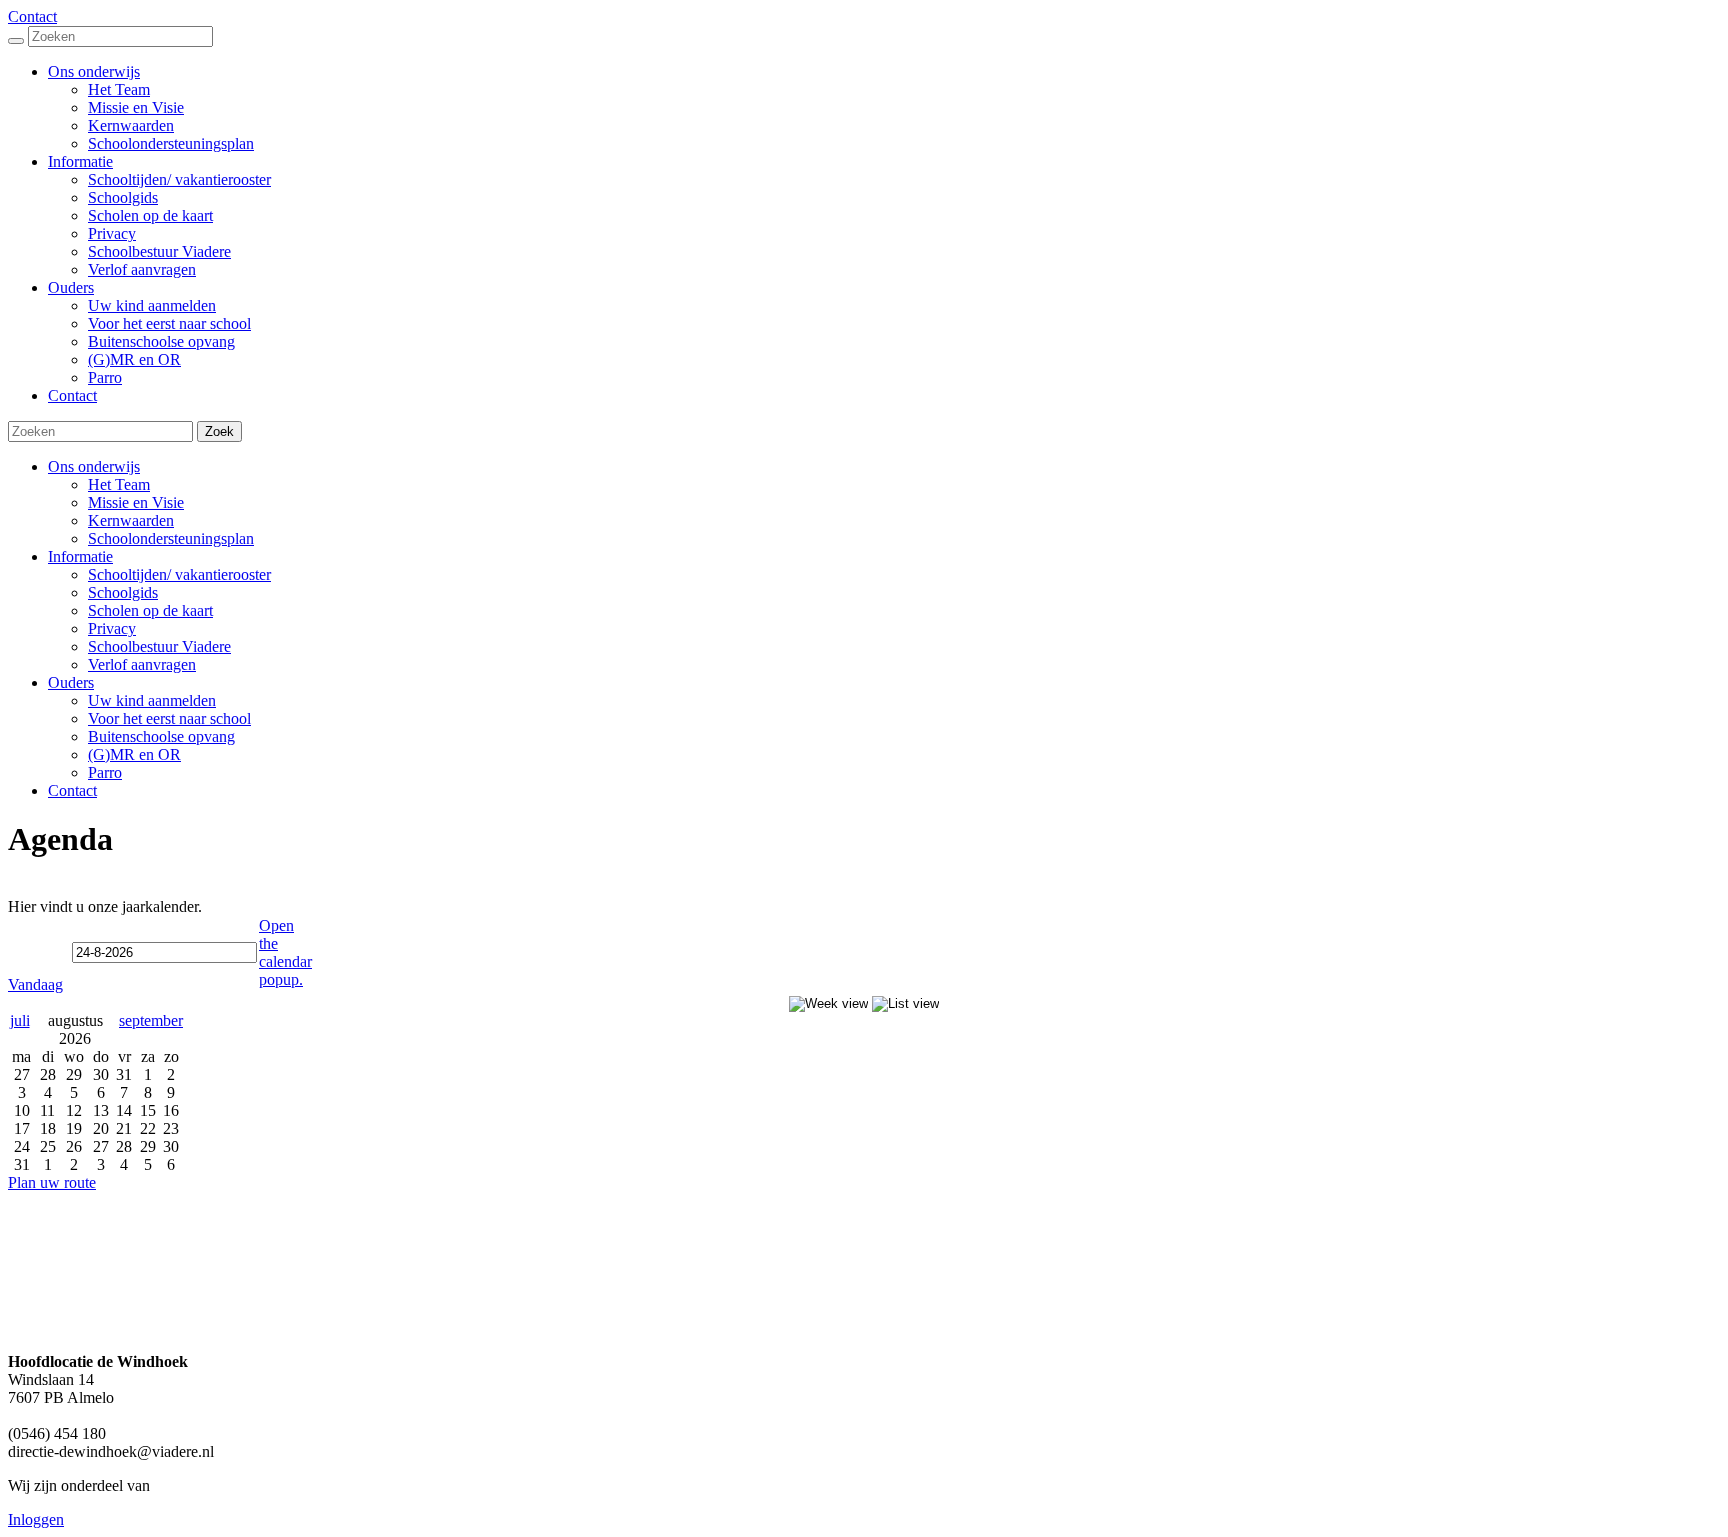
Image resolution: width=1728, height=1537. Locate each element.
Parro (105, 772)
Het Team (119, 484)
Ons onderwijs (94, 466)
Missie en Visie (136, 502)
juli (20, 1020)
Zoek (219, 431)
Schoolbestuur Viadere (159, 646)
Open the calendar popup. (285, 952)
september (151, 1020)
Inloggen (36, 1519)
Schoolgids (123, 592)
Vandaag (35, 984)
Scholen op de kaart (150, 610)
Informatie (80, 556)
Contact (32, 16)
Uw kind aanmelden (152, 700)
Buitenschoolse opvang (161, 736)
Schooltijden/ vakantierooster (179, 574)
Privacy (112, 628)
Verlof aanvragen (142, 664)
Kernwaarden (131, 520)
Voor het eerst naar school (169, 718)
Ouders (71, 682)
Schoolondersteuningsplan (171, 538)
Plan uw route (52, 1182)
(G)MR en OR (134, 754)
